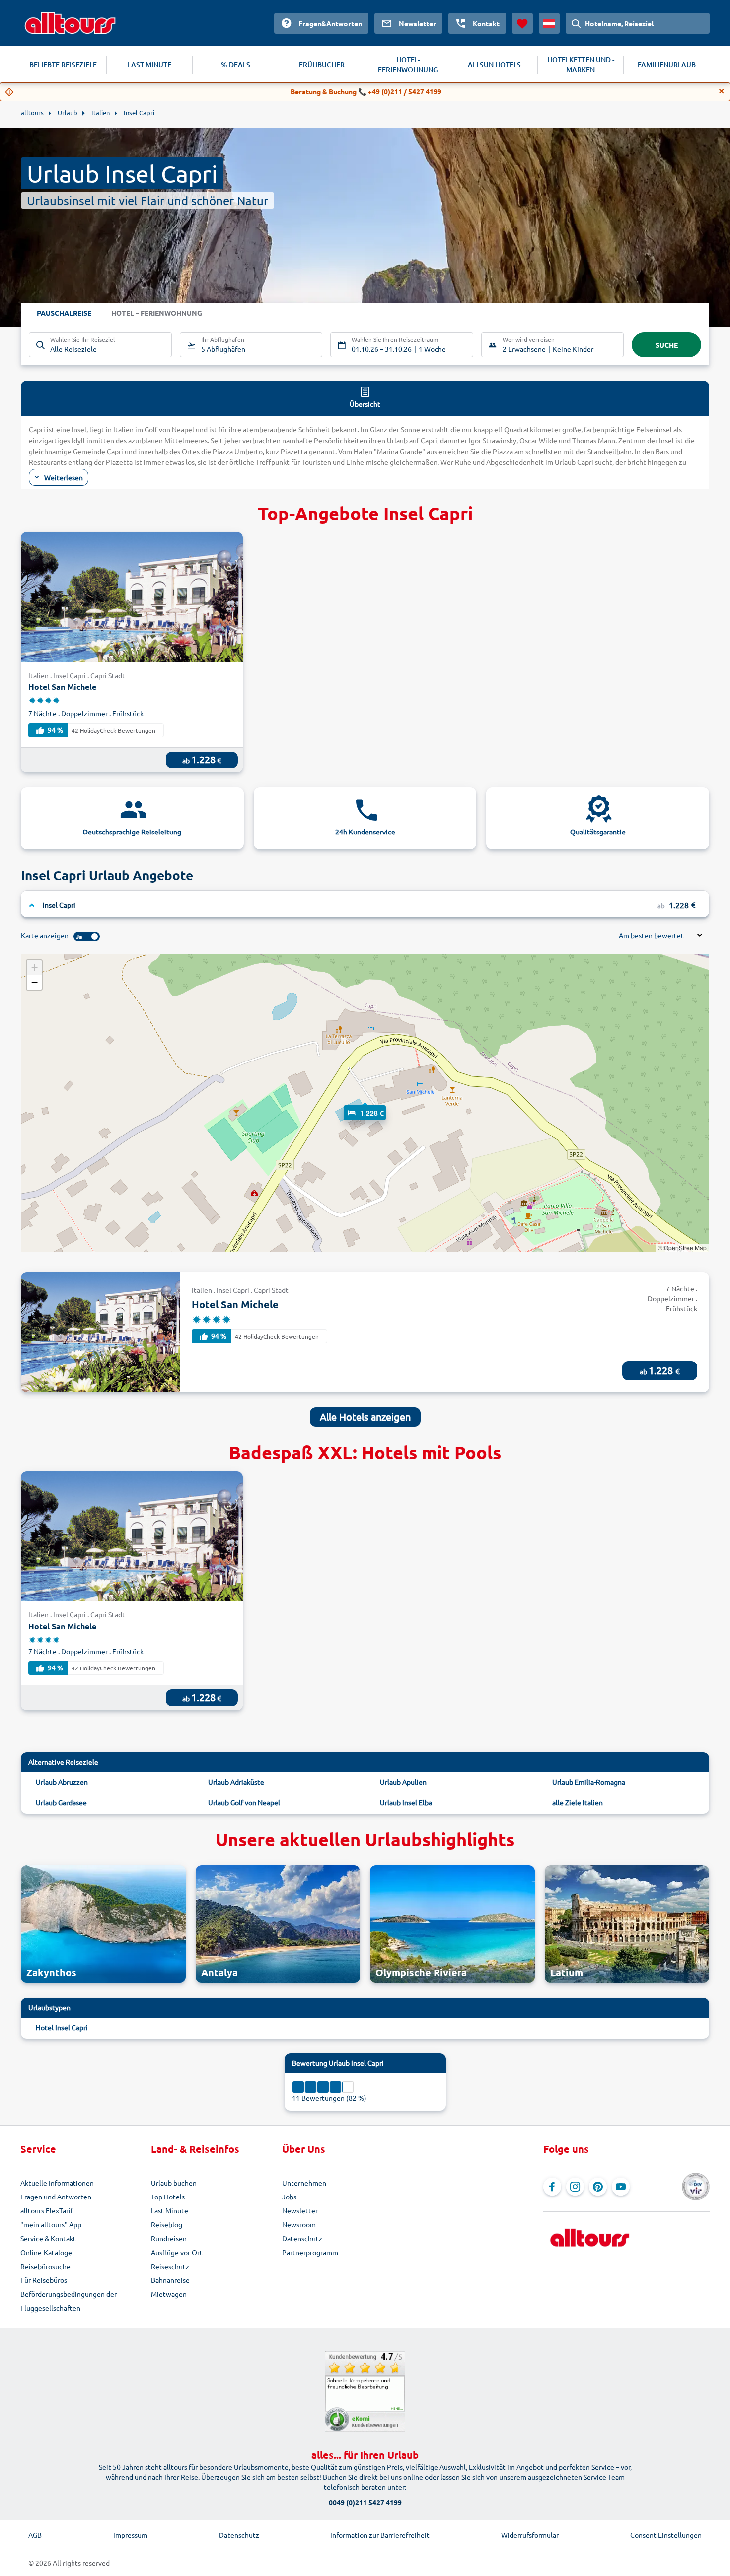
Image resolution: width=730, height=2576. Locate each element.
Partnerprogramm (310, 2252)
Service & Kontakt (48, 2238)
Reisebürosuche (45, 2266)
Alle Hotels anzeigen (365, 1416)
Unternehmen (304, 2183)
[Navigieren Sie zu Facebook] (552, 2187)
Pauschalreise (64, 313)
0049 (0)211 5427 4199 (365, 2502)
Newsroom (299, 2224)
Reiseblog (167, 2224)
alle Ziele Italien (578, 1802)
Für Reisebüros (44, 2280)
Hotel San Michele (62, 687)
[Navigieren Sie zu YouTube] (621, 2187)
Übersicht (365, 404)
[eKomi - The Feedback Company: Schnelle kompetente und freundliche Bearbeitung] (365, 2392)
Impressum (130, 2535)
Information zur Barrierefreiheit (380, 2535)
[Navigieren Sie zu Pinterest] (598, 2187)
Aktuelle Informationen (57, 2183)
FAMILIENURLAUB (667, 64)
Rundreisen (169, 2238)
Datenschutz (302, 2238)
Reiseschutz (170, 2266)
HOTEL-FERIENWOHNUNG (408, 64)
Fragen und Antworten (56, 2197)
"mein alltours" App (51, 2224)
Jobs (289, 2197)
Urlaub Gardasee (61, 1802)
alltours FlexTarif (47, 2210)
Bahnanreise (170, 2280)
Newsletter (300, 2210)
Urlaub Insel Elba (406, 1802)
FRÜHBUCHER (322, 64)
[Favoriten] (522, 23)
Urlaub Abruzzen (62, 1782)
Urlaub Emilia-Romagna (589, 1782)
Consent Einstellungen (666, 2535)
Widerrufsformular (530, 2535)
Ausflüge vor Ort (177, 2252)
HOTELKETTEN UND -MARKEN (581, 64)
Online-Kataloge (46, 2252)
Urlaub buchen (174, 2183)
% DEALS (236, 64)
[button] (365, 1103)
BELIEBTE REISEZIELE (63, 64)
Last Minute (170, 2210)
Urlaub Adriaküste (236, 1782)
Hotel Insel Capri (62, 2027)
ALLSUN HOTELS (494, 64)
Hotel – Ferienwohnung (157, 313)
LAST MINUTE (149, 64)
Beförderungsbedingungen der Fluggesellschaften (69, 2301)
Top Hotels (168, 2197)
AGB (35, 2535)
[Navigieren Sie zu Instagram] (575, 2187)
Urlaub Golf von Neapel (244, 1802)
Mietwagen (169, 2294)
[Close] (722, 91)
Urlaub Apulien (403, 1782)
